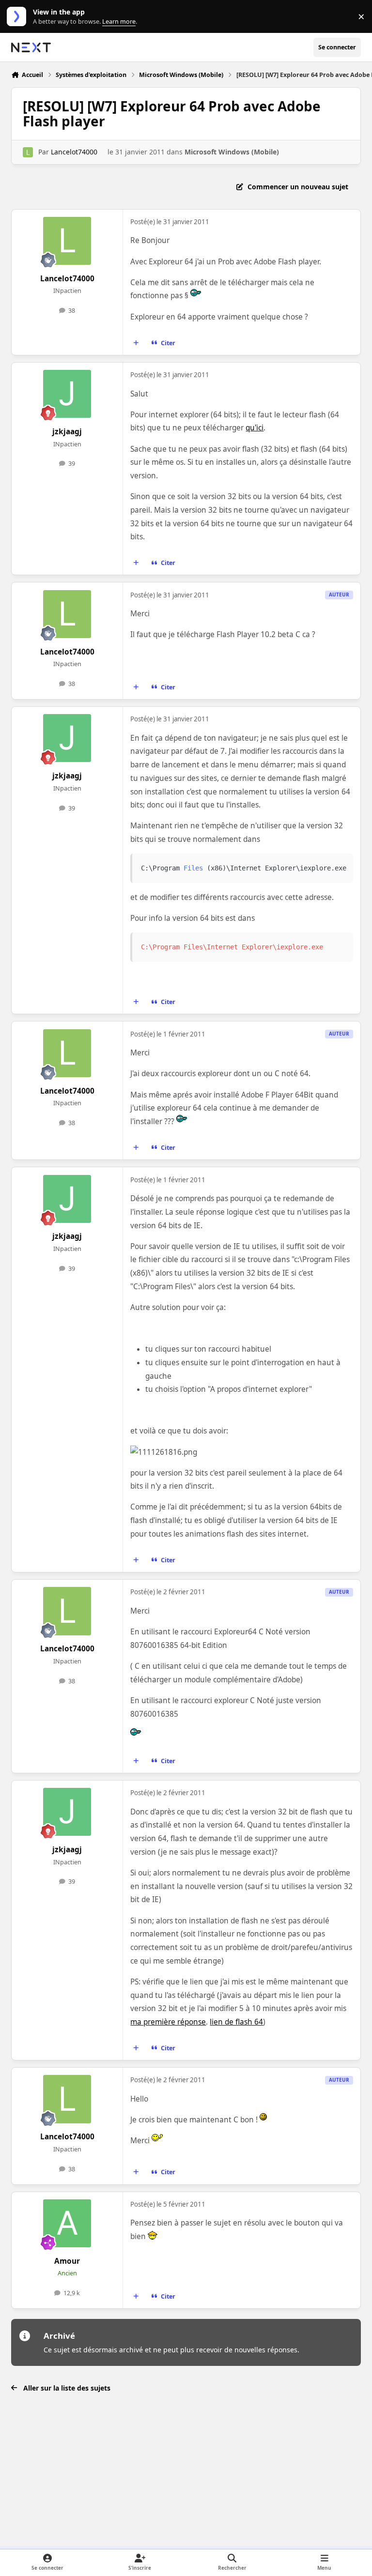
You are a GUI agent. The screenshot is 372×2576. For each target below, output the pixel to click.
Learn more (19, 17)
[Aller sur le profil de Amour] (67, 2223)
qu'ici (255, 428)
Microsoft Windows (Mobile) (232, 152)
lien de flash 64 (236, 2022)
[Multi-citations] (136, 343)
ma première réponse (168, 2022)
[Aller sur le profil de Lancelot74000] (28, 152)
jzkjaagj (67, 432)
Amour (67, 2261)
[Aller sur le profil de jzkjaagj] (67, 394)
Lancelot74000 (74, 152)
